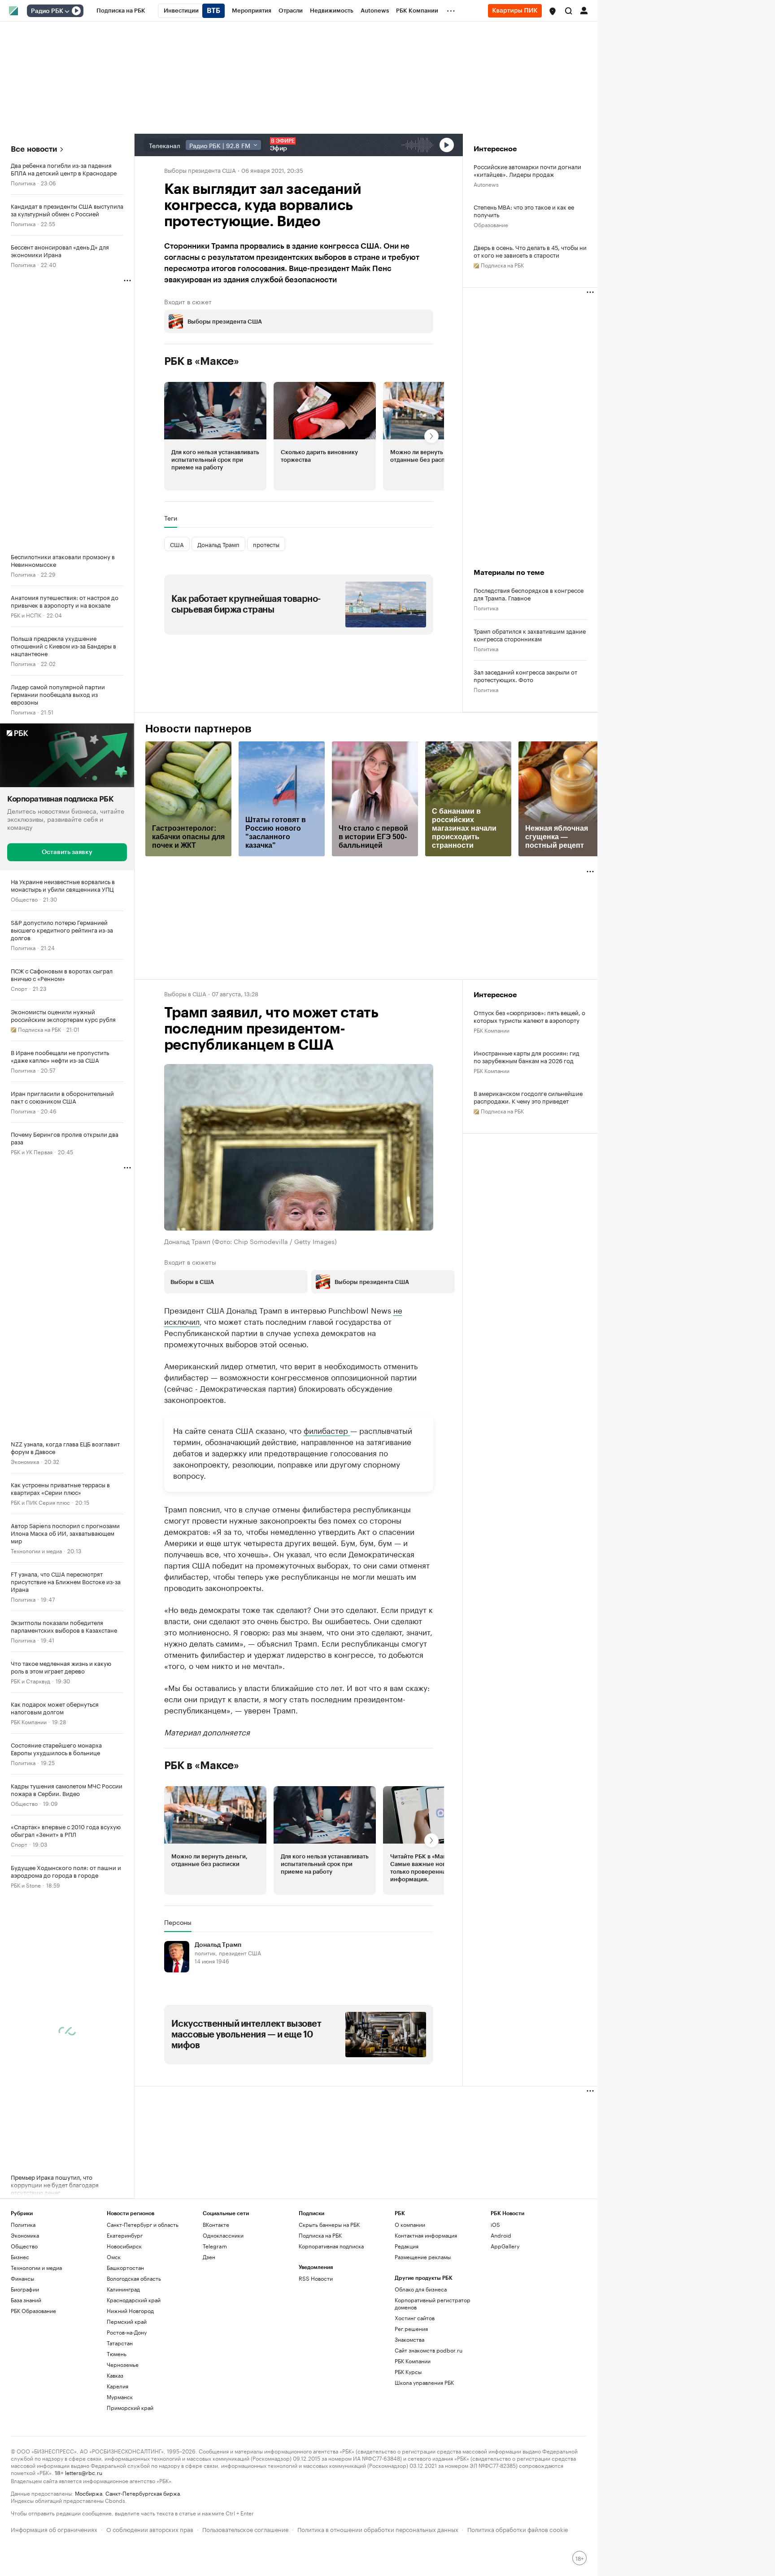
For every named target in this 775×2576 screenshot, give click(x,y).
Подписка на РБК (320, 2235)
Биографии (25, 2289)
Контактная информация (426, 2235)
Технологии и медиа (36, 1550)
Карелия (118, 2386)
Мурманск (120, 2397)
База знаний (26, 2300)
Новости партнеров (198, 729)
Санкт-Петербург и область (143, 2224)
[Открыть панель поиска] (569, 11)
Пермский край (127, 2321)
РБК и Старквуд (30, 1680)
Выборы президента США (200, 170)
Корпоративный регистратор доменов (433, 2303)
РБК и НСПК (26, 615)
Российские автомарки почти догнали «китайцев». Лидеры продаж (527, 170)
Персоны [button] (178, 1922)
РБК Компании (29, 1721)
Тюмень (117, 2354)
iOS (495, 2224)
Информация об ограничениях (54, 2529)
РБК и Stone (26, 1884)
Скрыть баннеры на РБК (329, 2224)
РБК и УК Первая (32, 1151)
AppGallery (505, 2246)
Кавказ (115, 2375)
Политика (23, 182)
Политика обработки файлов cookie (518, 2529)
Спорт (19, 988)
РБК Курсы (408, 2372)
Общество (24, 898)
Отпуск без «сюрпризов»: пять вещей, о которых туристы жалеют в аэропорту (529, 1016)
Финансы (22, 2278)
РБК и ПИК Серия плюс (40, 1501)
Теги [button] (171, 518)
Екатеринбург (125, 2235)
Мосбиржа (89, 2493)
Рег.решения (411, 2328)
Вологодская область (134, 2278)
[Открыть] (67, 11)
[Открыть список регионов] (553, 11)
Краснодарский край (134, 2300)
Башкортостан (125, 2267)
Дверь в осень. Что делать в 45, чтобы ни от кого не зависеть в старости (530, 251)
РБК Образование (33, 2311)
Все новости (34, 149)
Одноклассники (223, 2235)
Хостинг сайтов (415, 2318)
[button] (553, 11)
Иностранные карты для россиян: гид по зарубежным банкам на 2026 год (527, 1056)
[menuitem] (121, 11)
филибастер (327, 1429)
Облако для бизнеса (421, 2289)
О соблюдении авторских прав (150, 2529)
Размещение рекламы (423, 2257)
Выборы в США (185, 993)
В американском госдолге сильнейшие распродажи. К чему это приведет (528, 1097)
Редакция (407, 2246)
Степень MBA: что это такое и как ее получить (524, 210)
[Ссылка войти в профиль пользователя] (584, 10)
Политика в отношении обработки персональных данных (378, 2529)
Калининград (123, 2289)
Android (501, 2235)
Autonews (486, 184)
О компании (410, 2224)
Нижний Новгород (130, 2311)
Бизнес (20, 2257)
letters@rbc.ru (84, 2472)
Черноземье (123, 2364)
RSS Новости (316, 2278)
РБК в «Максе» (202, 361)
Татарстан (120, 2343)
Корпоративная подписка (331, 2246)
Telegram (215, 2246)
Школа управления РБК (424, 2382)
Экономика (25, 1461)
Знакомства (409, 2339)
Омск (114, 2257)
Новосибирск (124, 2246)
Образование (491, 224)
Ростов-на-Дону (127, 2332)
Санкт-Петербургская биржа (143, 2493)
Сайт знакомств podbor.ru (429, 2350)
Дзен (209, 2257)
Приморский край (130, 2407)
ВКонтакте (216, 2224)
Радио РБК (47, 11)
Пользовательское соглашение (245, 2529)
